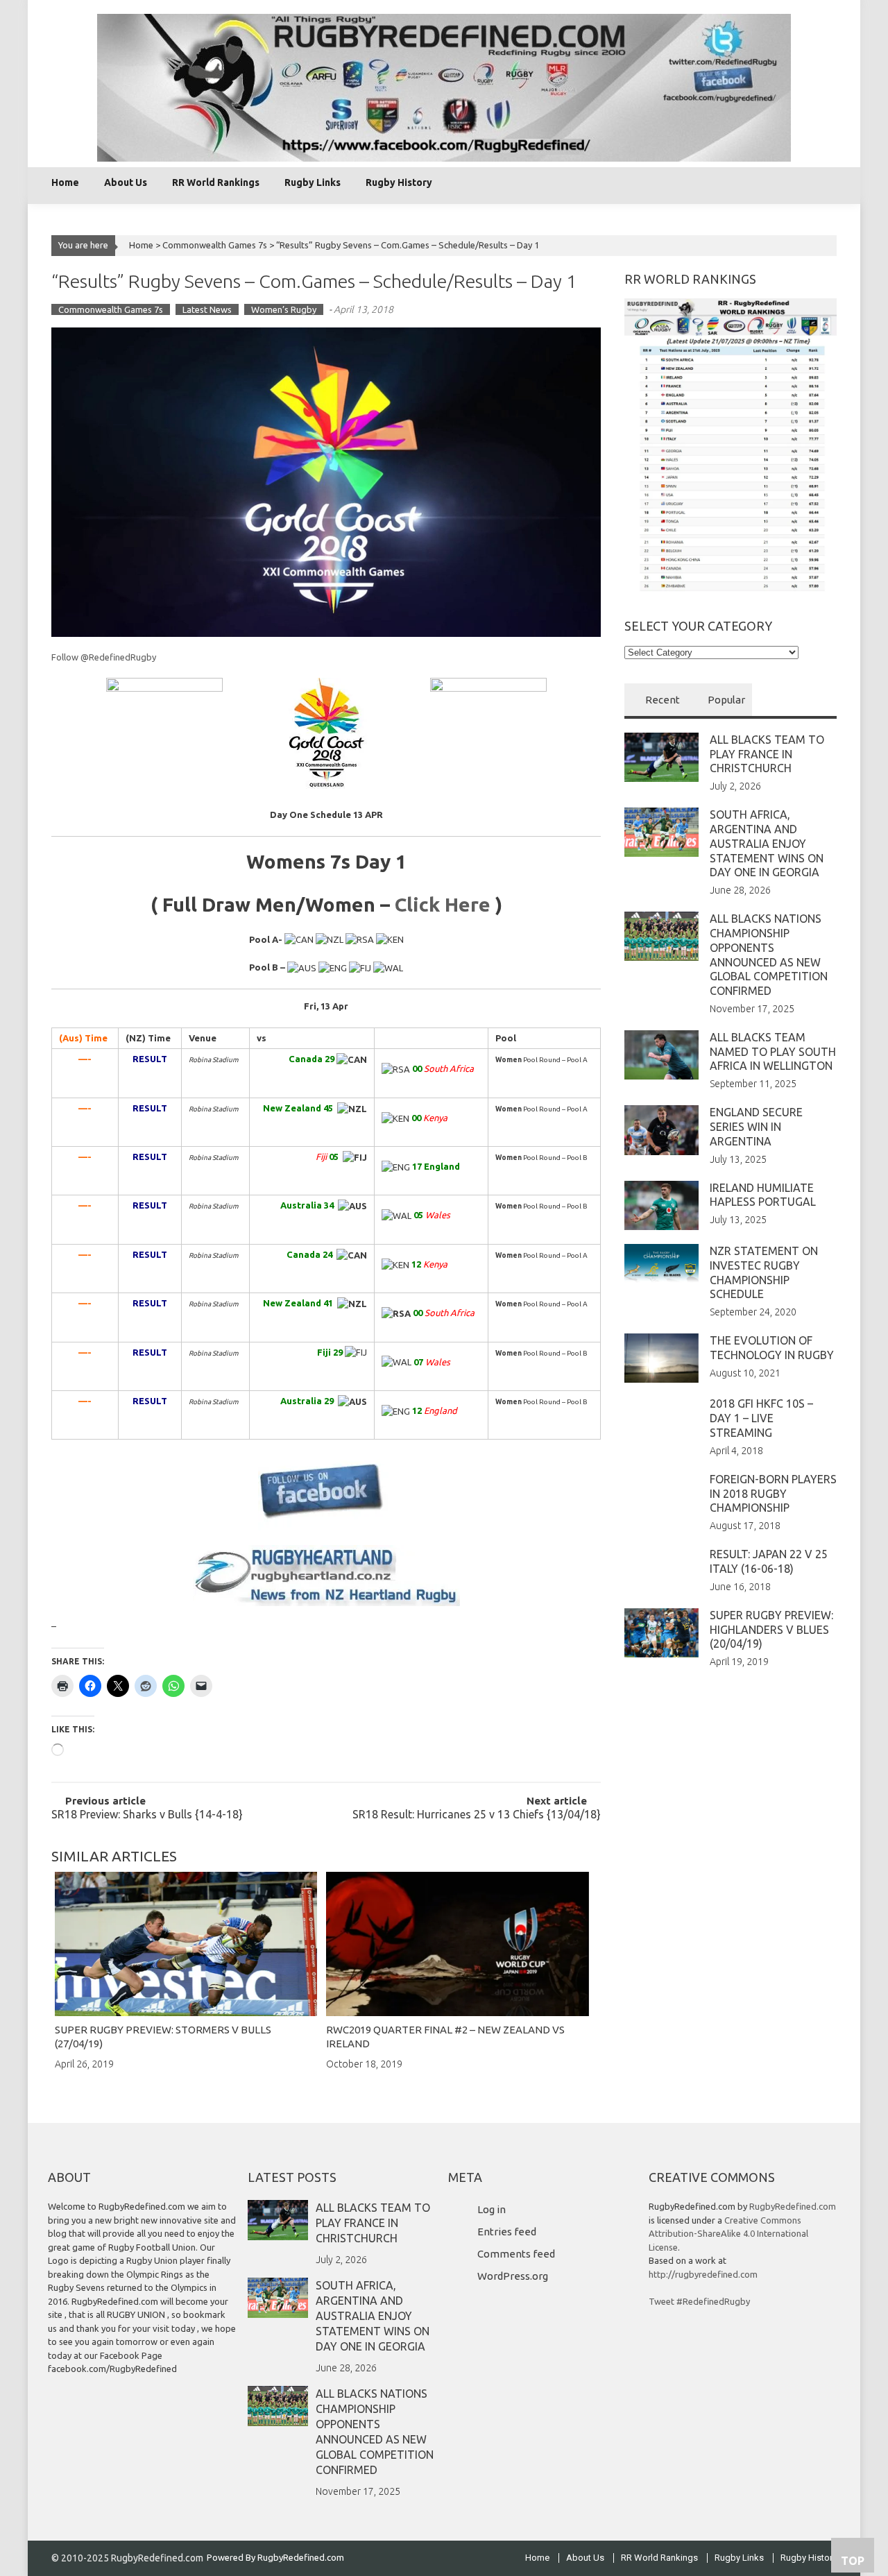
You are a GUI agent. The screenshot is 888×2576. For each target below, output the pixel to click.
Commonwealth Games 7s (215, 245)
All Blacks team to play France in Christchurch (767, 754)
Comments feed (516, 2254)
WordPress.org (513, 2276)
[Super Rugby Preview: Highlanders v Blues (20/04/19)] (661, 1632)
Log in (492, 2209)
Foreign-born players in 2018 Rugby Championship (773, 1494)
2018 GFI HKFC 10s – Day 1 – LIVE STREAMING (761, 1418)
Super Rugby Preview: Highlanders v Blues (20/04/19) (771, 1630)
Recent (663, 700)
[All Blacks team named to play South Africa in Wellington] (661, 1054)
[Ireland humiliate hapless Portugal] (661, 1204)
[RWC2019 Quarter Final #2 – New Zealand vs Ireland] (457, 1944)
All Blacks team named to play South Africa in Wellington (773, 1052)
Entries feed (507, 2232)
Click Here (443, 904)
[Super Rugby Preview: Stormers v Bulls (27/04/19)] (186, 1944)
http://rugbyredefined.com (703, 2274)
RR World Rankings (216, 182)
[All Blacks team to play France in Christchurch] (661, 756)
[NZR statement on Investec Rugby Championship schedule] (661, 1263)
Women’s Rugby (284, 309)
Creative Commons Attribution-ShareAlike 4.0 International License (728, 2234)
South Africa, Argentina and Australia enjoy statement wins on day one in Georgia (767, 843)
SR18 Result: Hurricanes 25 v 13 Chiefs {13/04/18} (477, 1815)
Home (65, 182)
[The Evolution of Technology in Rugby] (661, 1357)
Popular (726, 700)
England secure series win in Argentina (756, 1127)
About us (126, 182)
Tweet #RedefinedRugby (699, 2301)
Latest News (207, 309)
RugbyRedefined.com (793, 2206)
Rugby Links (313, 182)
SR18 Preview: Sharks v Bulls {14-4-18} (147, 1815)
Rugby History (399, 182)
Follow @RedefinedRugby (104, 657)
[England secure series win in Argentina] (661, 1129)
